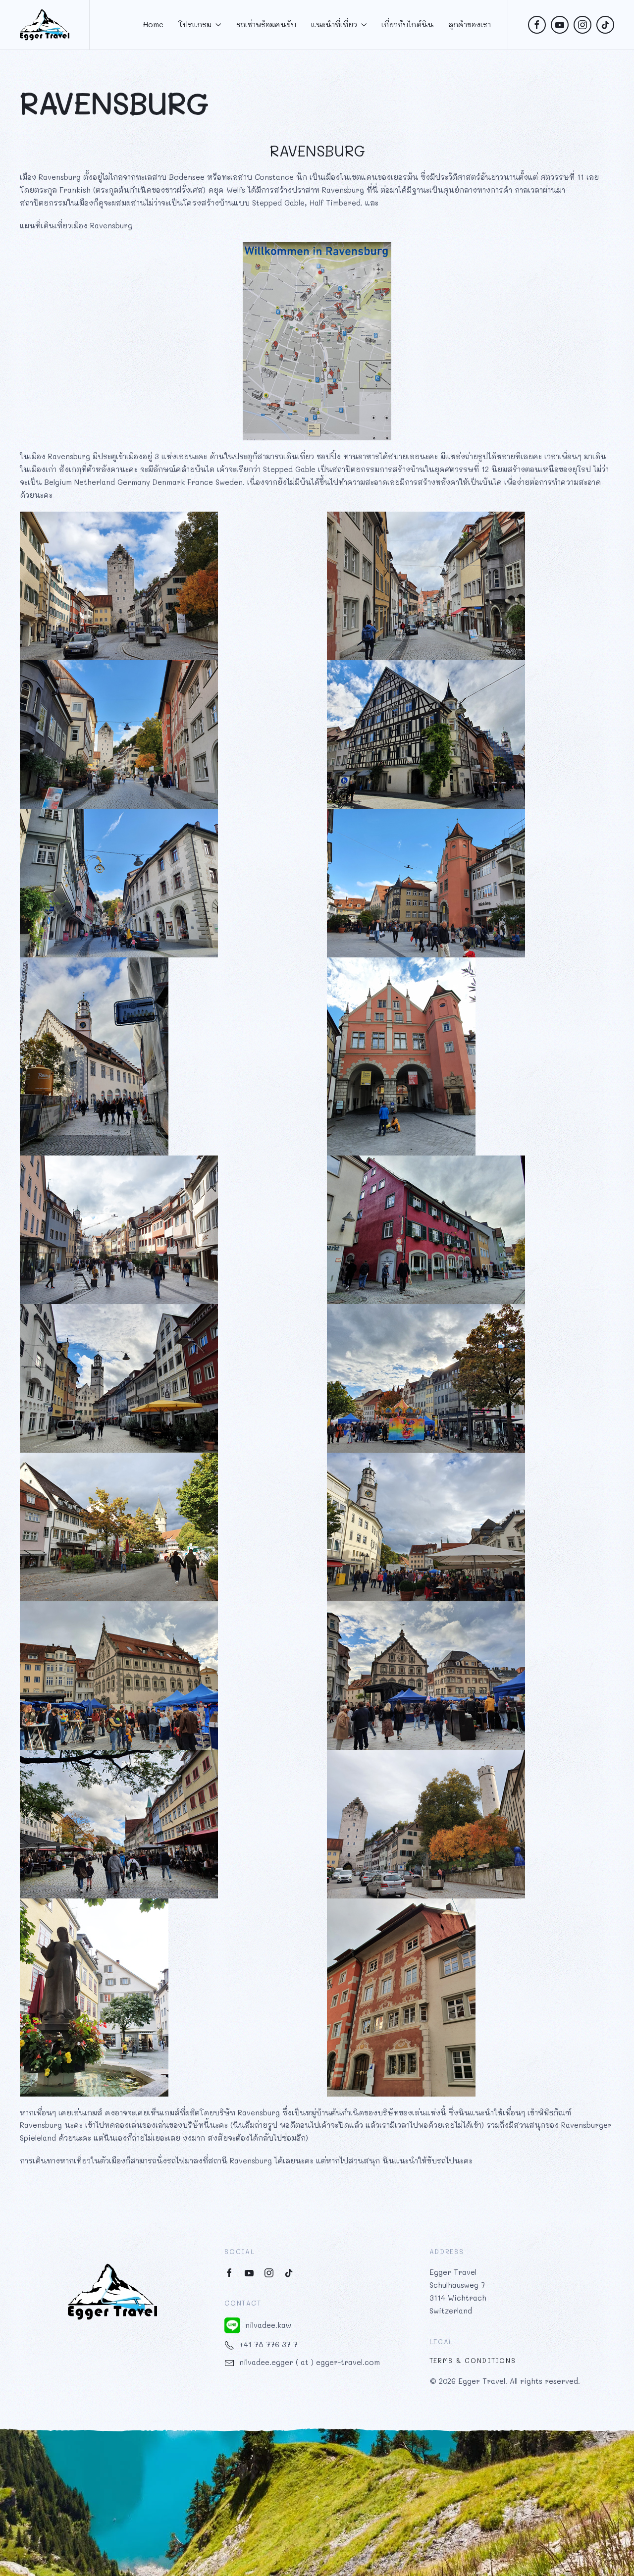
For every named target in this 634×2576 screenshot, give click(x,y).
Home (153, 24)
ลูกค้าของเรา (470, 24)
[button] (317, 2499)
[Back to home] (45, 25)
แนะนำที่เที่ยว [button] (334, 24)
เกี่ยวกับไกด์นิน (407, 24)
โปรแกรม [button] (195, 24)
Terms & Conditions (473, 2360)
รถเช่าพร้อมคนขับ (266, 24)
